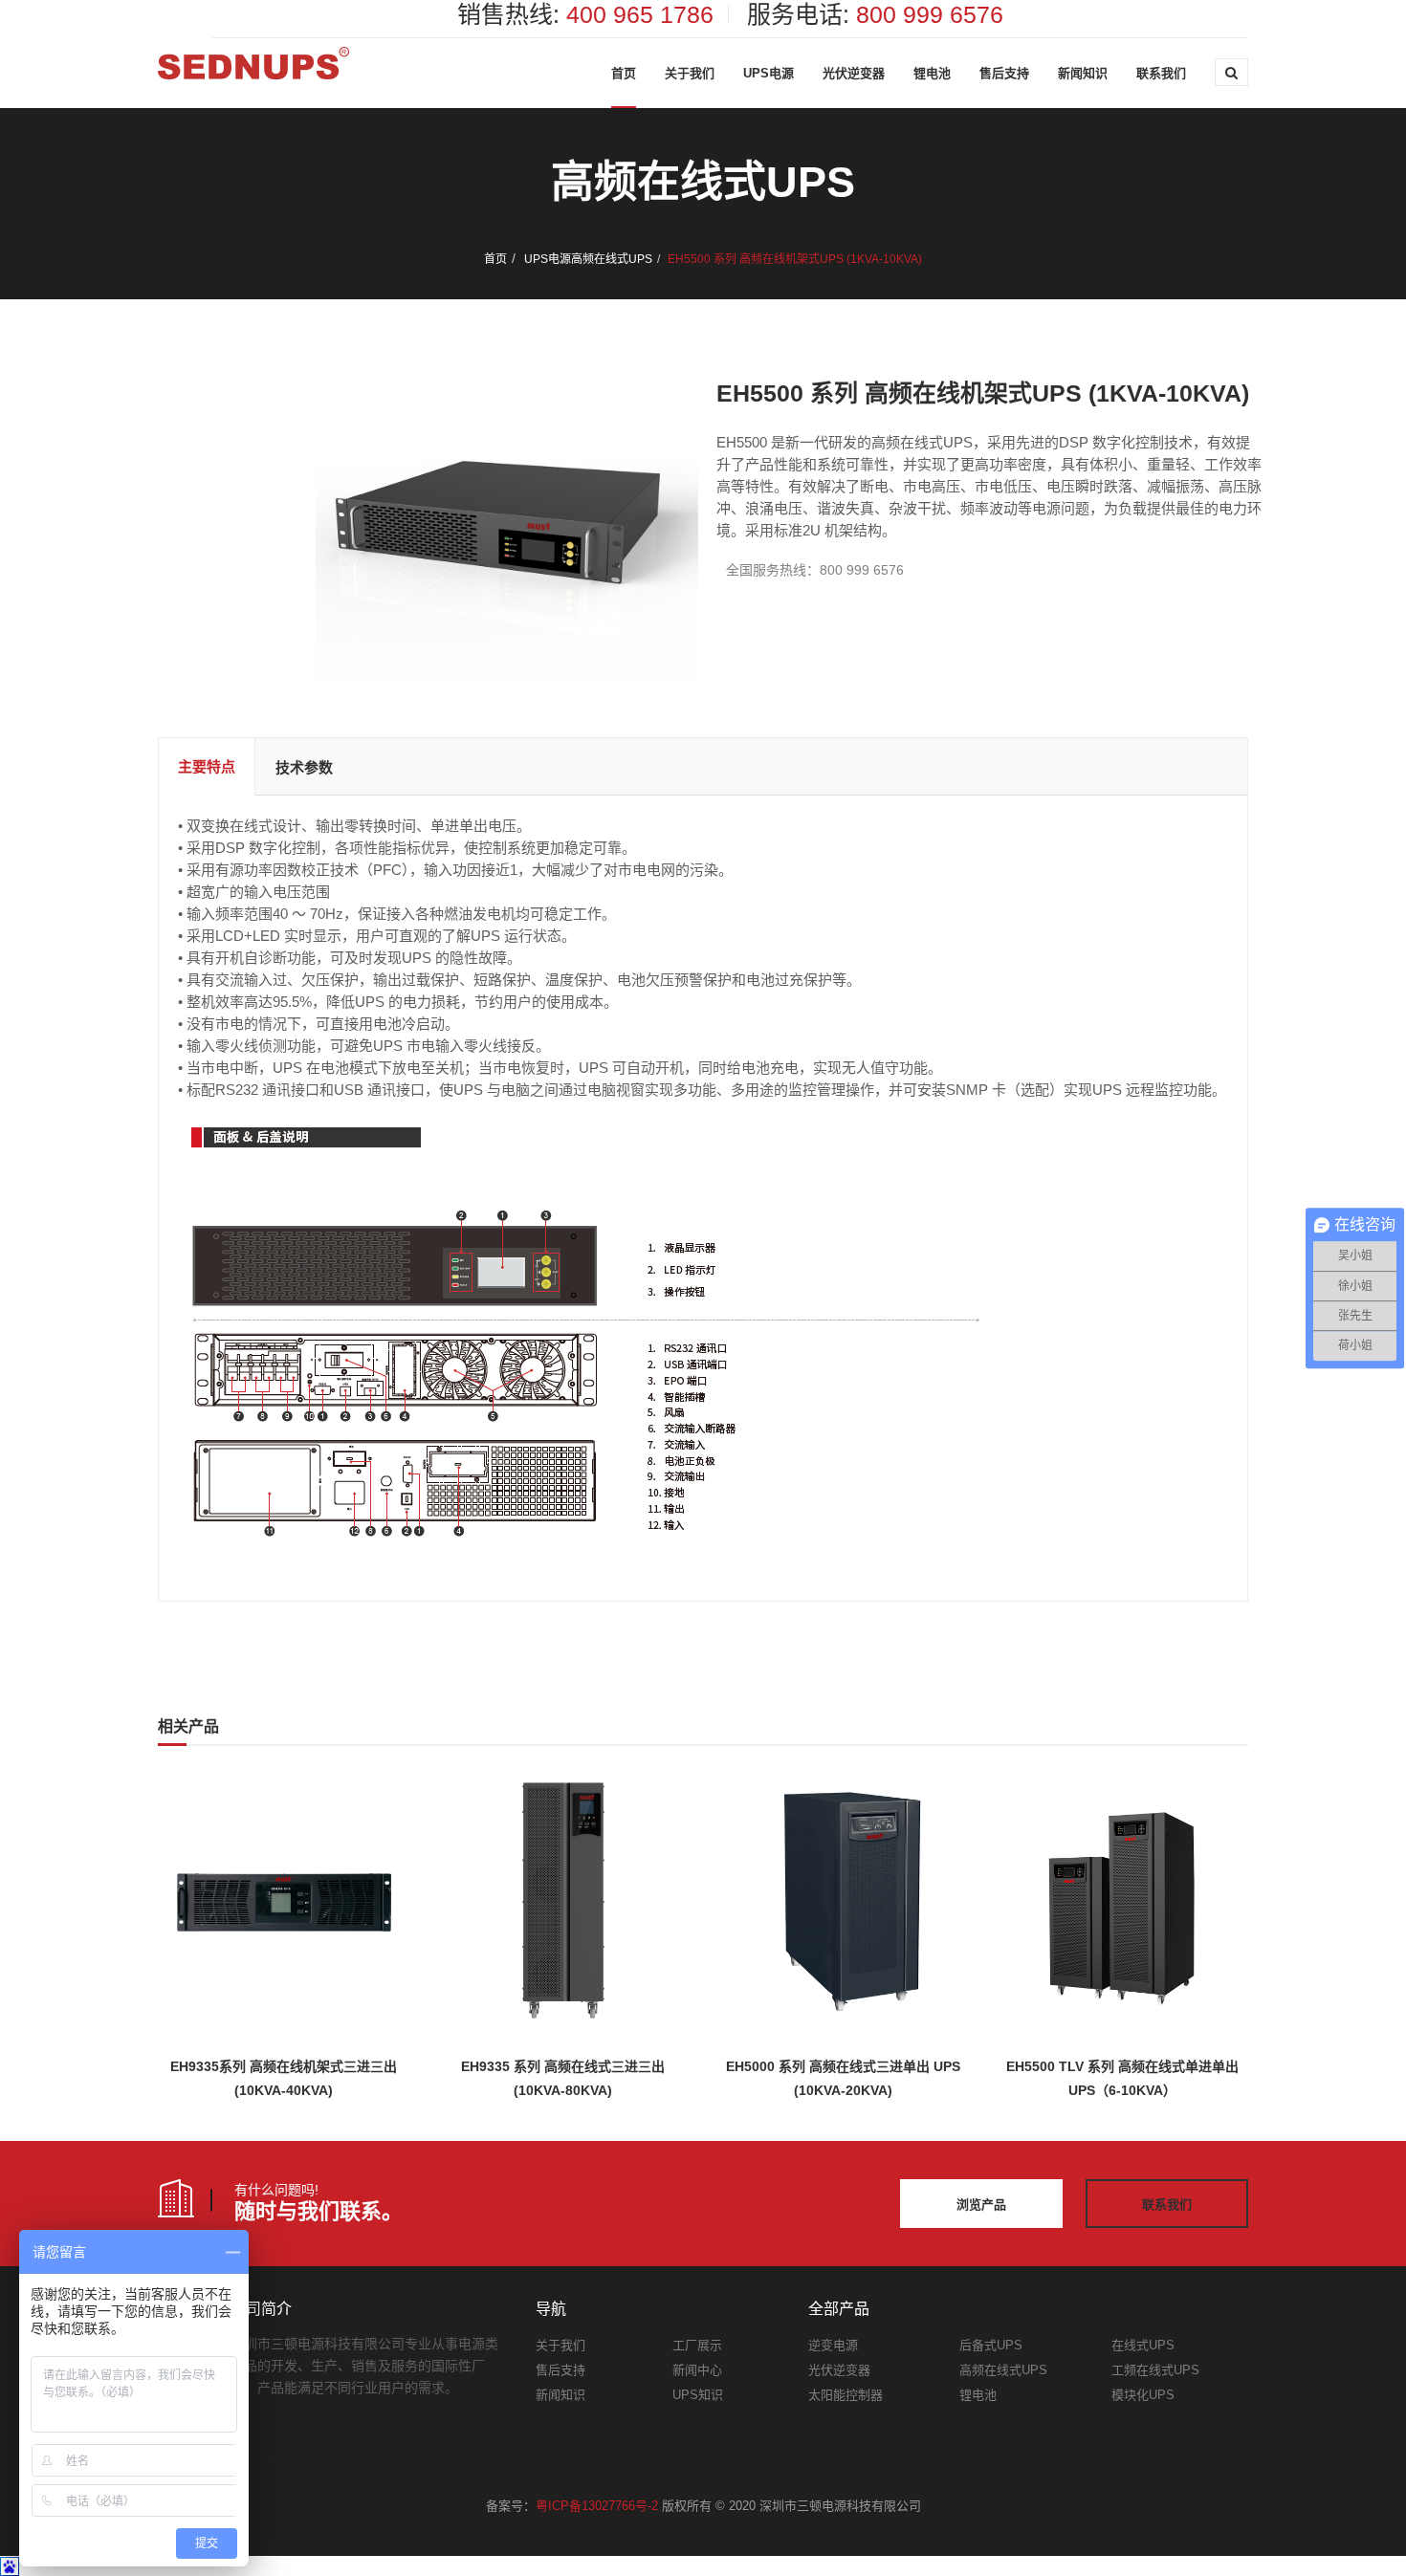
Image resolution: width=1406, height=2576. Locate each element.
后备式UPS (991, 2345)
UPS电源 (769, 73)
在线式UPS (1143, 2345)
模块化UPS (1143, 2395)
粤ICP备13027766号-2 (597, 2506)
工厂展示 (697, 2345)
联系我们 (1161, 73)
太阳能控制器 (846, 2395)
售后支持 (1004, 73)
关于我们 (690, 73)
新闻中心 (697, 2370)
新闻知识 (1083, 73)
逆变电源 (833, 2345)
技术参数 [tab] (304, 767)
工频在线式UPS (1155, 2370)
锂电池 (932, 73)
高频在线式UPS (612, 259)
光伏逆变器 (854, 73)
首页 (624, 73)
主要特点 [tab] (207, 766)
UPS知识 (698, 2395)
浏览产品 (981, 2205)
